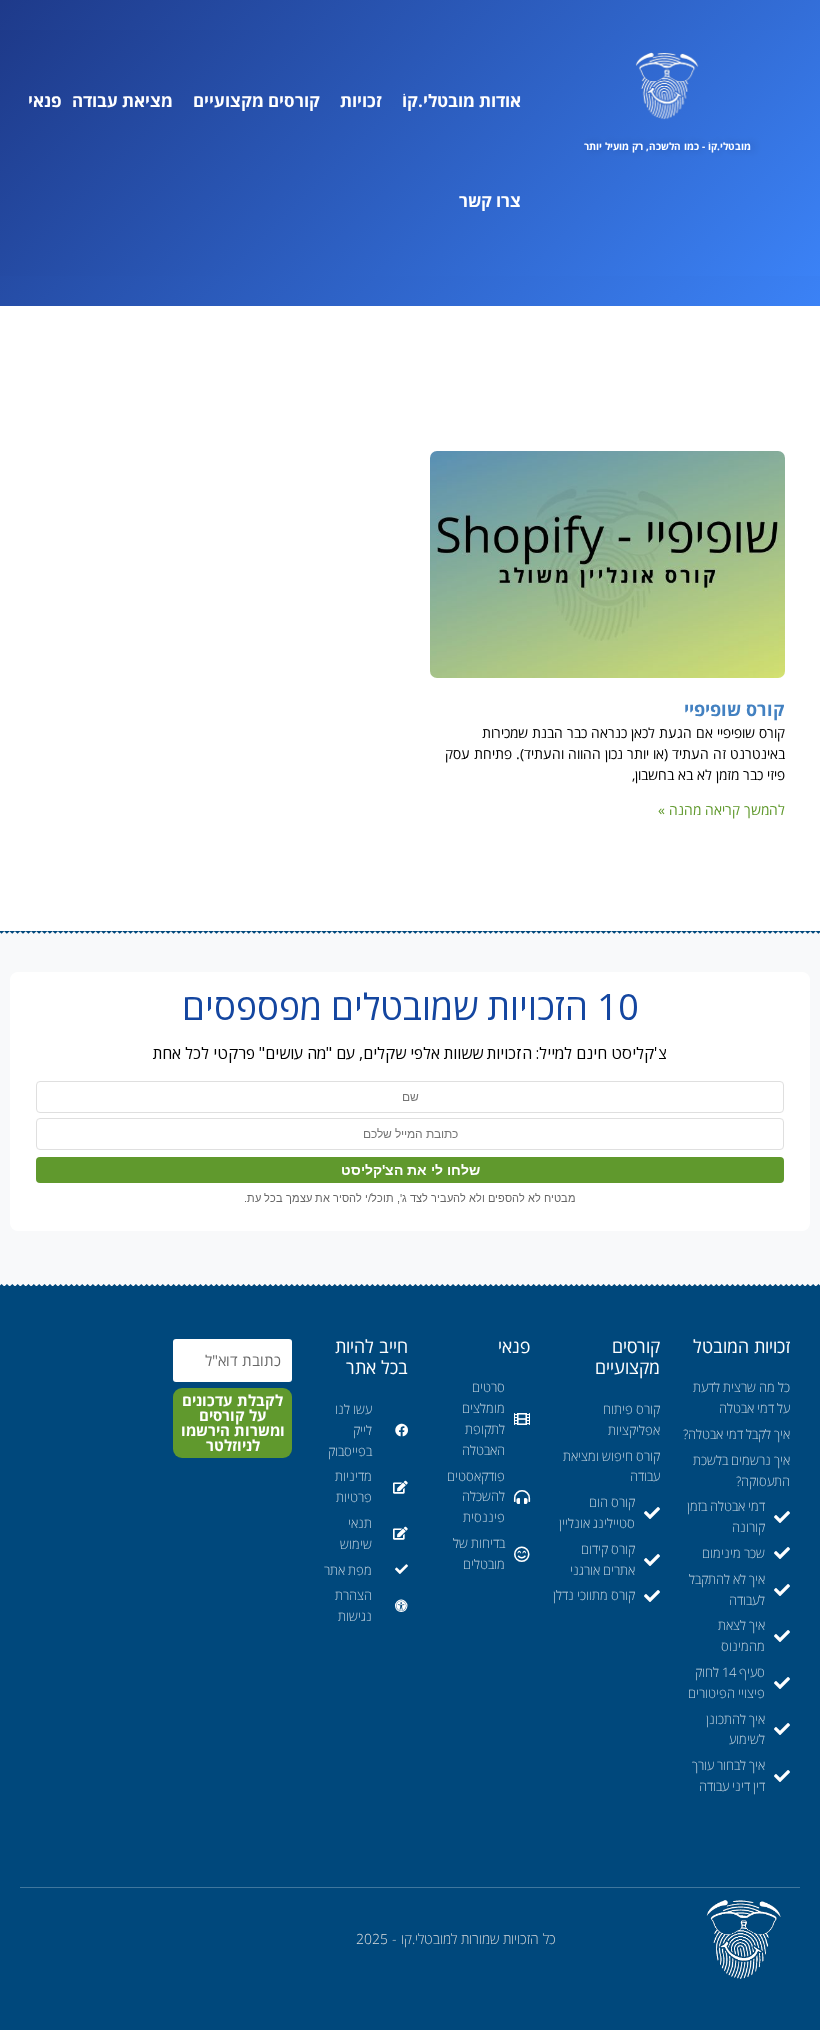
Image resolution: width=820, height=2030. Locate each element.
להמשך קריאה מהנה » (721, 809)
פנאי (45, 100)
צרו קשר (490, 200)
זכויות (361, 100)
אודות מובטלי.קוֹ (461, 100)
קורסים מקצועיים (256, 100)
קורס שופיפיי (734, 709)
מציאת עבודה (122, 100)
